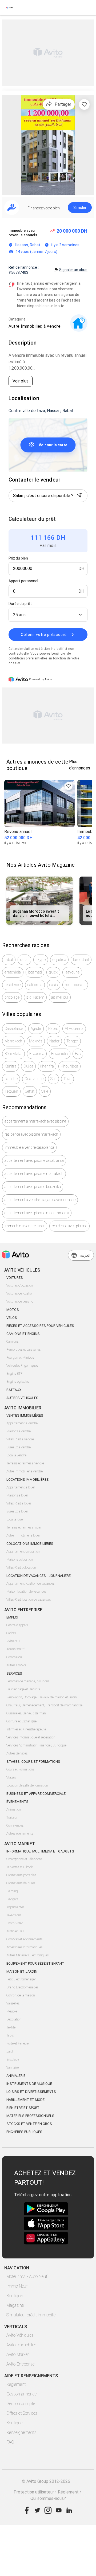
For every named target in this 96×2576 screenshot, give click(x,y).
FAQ (10, 2442)
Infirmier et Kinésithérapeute (26, 1729)
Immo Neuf (17, 2286)
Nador (54, 1041)
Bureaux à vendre (19, 1447)
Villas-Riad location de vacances (29, 1600)
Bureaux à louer (17, 1511)
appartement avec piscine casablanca (34, 1160)
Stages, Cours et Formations (33, 1762)
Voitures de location (20, 1293)
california (35, 985)
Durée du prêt (20, 604)
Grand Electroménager (22, 1987)
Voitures (15, 1278)
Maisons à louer (17, 1495)
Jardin (11, 2051)
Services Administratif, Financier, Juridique (36, 1745)
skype (41, 960)
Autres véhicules (22, 1398)
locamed (35, 972)
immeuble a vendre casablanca (29, 1147)
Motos (13, 1310)
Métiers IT (13, 1641)
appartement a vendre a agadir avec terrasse (40, 1200)
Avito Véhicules (20, 2335)
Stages (11, 1777)
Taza (67, 1079)
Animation (14, 1809)
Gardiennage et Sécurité (23, 1689)
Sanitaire (13, 2067)
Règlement (16, 2384)
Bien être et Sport (23, 2108)
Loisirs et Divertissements (31, 2092)
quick (53, 972)
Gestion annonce (21, 2394)
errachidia (13, 972)
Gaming (12, 1891)
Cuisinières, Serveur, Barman (26, 1713)
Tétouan (11, 1091)
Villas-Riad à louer (19, 1503)
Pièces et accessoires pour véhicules (40, 1326)
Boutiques (15, 2296)
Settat (30, 1091)
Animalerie (16, 2076)
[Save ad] (69, 786)
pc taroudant (75, 985)
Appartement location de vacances (30, 1584)
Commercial (15, 1657)
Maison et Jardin (22, 1971)
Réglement (68, 2492)
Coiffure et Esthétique (21, 1721)
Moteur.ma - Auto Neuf (27, 2276)
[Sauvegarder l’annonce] (84, 104)
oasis (54, 985)
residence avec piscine (69, 1226)
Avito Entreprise (20, 2364)
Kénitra (11, 1066)
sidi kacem (35, 997)
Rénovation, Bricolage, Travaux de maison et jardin (42, 1697)
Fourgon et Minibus (20, 1358)
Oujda (28, 1066)
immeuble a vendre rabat (25, 1226)
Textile (11, 2027)
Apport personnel (23, 581)
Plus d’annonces (80, 765)
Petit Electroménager (21, 1979)
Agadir (36, 1029)
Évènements (17, 1802)
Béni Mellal (13, 1054)
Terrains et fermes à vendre (25, 1463)
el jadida (59, 960)
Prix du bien (18, 558)
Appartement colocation (23, 1551)
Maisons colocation (20, 1559)
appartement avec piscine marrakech (34, 1174)
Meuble (12, 2011)
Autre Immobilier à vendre (25, 1471)
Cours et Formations (20, 1769)
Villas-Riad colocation (21, 1568)
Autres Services (17, 1753)
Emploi (12, 1617)
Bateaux (14, 1390)
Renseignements (21, 2432)
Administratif (15, 1649)
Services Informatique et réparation (31, 1737)
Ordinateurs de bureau (22, 1883)
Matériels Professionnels (30, 2116)
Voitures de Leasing (20, 1301)
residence (13, 985)
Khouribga (69, 1066)
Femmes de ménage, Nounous (28, 1681)
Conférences (15, 1826)
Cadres (11, 1633)
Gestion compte (21, 2404)
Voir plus (21, 381)
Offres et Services (22, 2413)
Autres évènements (20, 1834)
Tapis (10, 2035)
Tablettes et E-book (20, 1867)
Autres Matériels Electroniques (27, 1955)
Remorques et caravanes (23, 1350)
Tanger (72, 1041)
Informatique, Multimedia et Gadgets (40, 1851)
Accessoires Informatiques (24, 1947)
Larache (11, 1079)
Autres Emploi (16, 1665)
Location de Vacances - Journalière (39, 1576)
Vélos (12, 1318)
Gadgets (12, 1899)
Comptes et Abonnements (24, 1939)
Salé (45, 1091)
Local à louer (15, 1519)
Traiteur (12, 1817)
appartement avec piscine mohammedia (37, 1213)
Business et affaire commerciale (36, 1794)
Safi (53, 1079)
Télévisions (14, 1915)
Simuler (80, 208)
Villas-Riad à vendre (20, 1439)
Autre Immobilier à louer (23, 1535)
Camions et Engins (23, 1334)
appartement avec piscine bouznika (33, 1187)
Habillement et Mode (25, 2100)
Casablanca (14, 1029)
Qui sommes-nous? (48, 2498)
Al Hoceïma (74, 1029)
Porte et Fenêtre (17, 2043)
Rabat (53, 1029)
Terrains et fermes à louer (24, 1527)
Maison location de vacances (26, 1592)
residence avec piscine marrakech (31, 1134)
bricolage (12, 997)
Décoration (14, 2019)
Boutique (14, 2423)
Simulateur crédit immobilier (32, 2315)
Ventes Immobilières (25, 1415)
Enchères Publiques (24, 2132)
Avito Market (18, 2354)
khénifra (47, 1066)
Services (14, 1673)
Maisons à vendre (19, 1431)
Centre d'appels (17, 1625)
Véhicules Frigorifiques (22, 1366)
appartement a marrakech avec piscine (35, 1121)
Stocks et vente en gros (29, 2124)
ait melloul (60, 997)
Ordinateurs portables (21, 1875)
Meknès (36, 1041)
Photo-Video (15, 1923)
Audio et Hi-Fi (16, 1931)
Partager (63, 104)
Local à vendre (16, 1455)
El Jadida (37, 1054)
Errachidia (60, 1054)
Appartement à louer (21, 1487)
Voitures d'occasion (20, 1285)
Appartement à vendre (22, 1423)
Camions (12, 1342)
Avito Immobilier (21, 2345)
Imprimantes (15, 1907)
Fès (78, 1054)
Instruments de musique (29, 2084)
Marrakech (13, 1041)
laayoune (72, 972)
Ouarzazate (34, 1079)
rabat (9, 960)
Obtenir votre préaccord (44, 635)
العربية (85, 1255)
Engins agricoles (18, 1382)
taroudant (81, 960)
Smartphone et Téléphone (24, 1859)
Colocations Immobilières (30, 1544)
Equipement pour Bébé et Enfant (35, 1963)
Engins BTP (14, 1374)
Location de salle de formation (27, 1785)
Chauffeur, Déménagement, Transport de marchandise (44, 1705)
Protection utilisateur (34, 2492)
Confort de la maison (21, 1995)
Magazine (15, 2305)
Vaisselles (13, 2003)
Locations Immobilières (28, 1479)
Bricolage (13, 2059)
